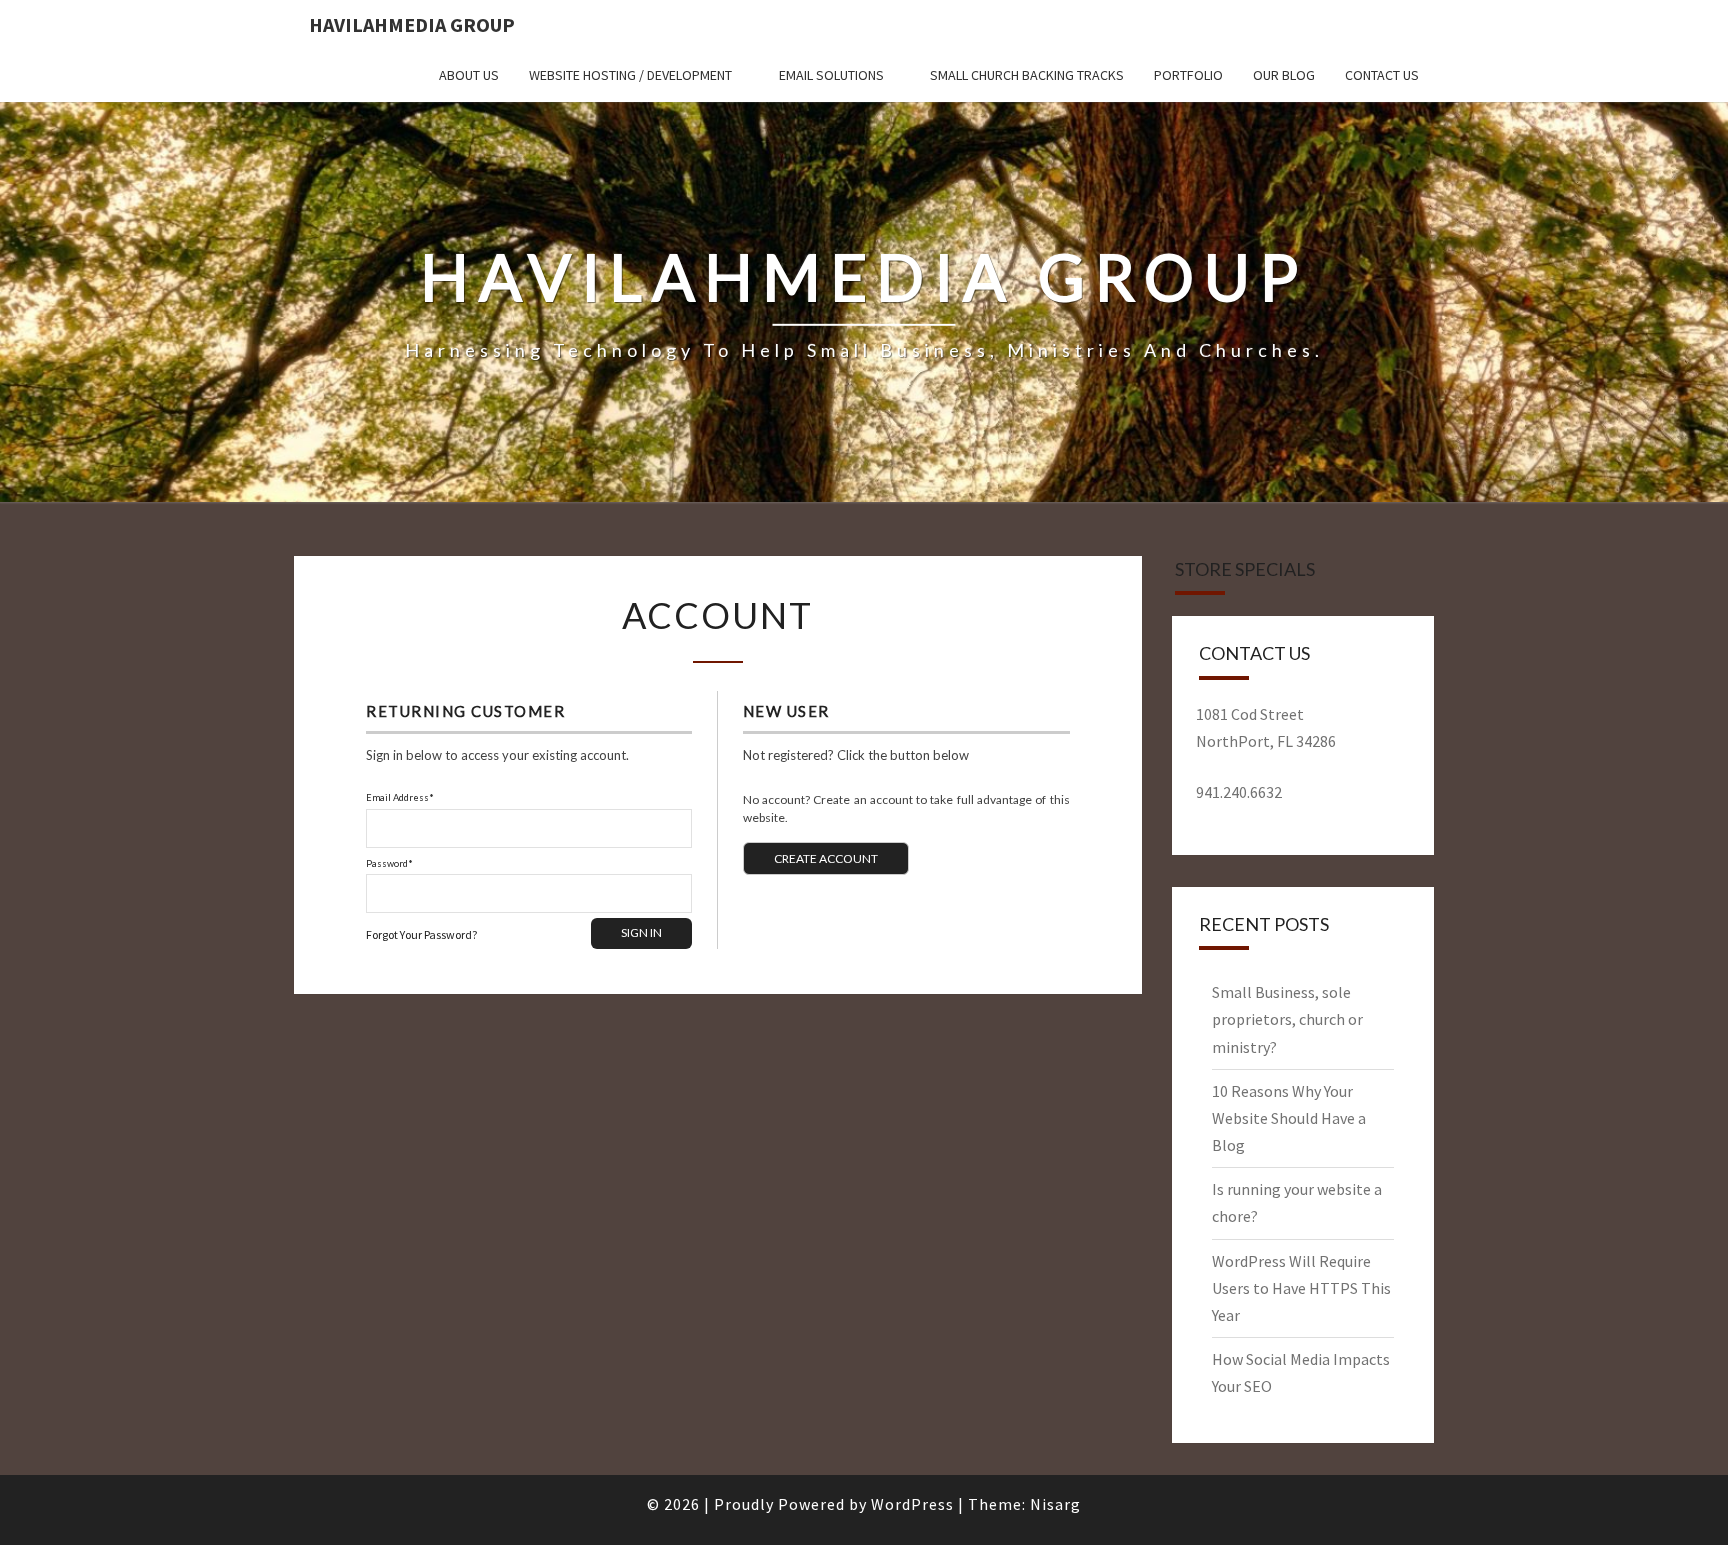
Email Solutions (831, 75)
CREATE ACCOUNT (826, 858)
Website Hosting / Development (630, 75)
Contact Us (1382, 75)
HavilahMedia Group (412, 24)
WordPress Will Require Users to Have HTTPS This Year (1301, 1288)
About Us (469, 75)
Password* (389, 863)
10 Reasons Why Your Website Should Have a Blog (1289, 1118)
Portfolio (1188, 75)
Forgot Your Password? (421, 934)
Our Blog (1284, 75)
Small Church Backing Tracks (1027, 75)
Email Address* (400, 797)
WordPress (912, 1504)
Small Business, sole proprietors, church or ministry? (1287, 1019)
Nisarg (1055, 1504)
